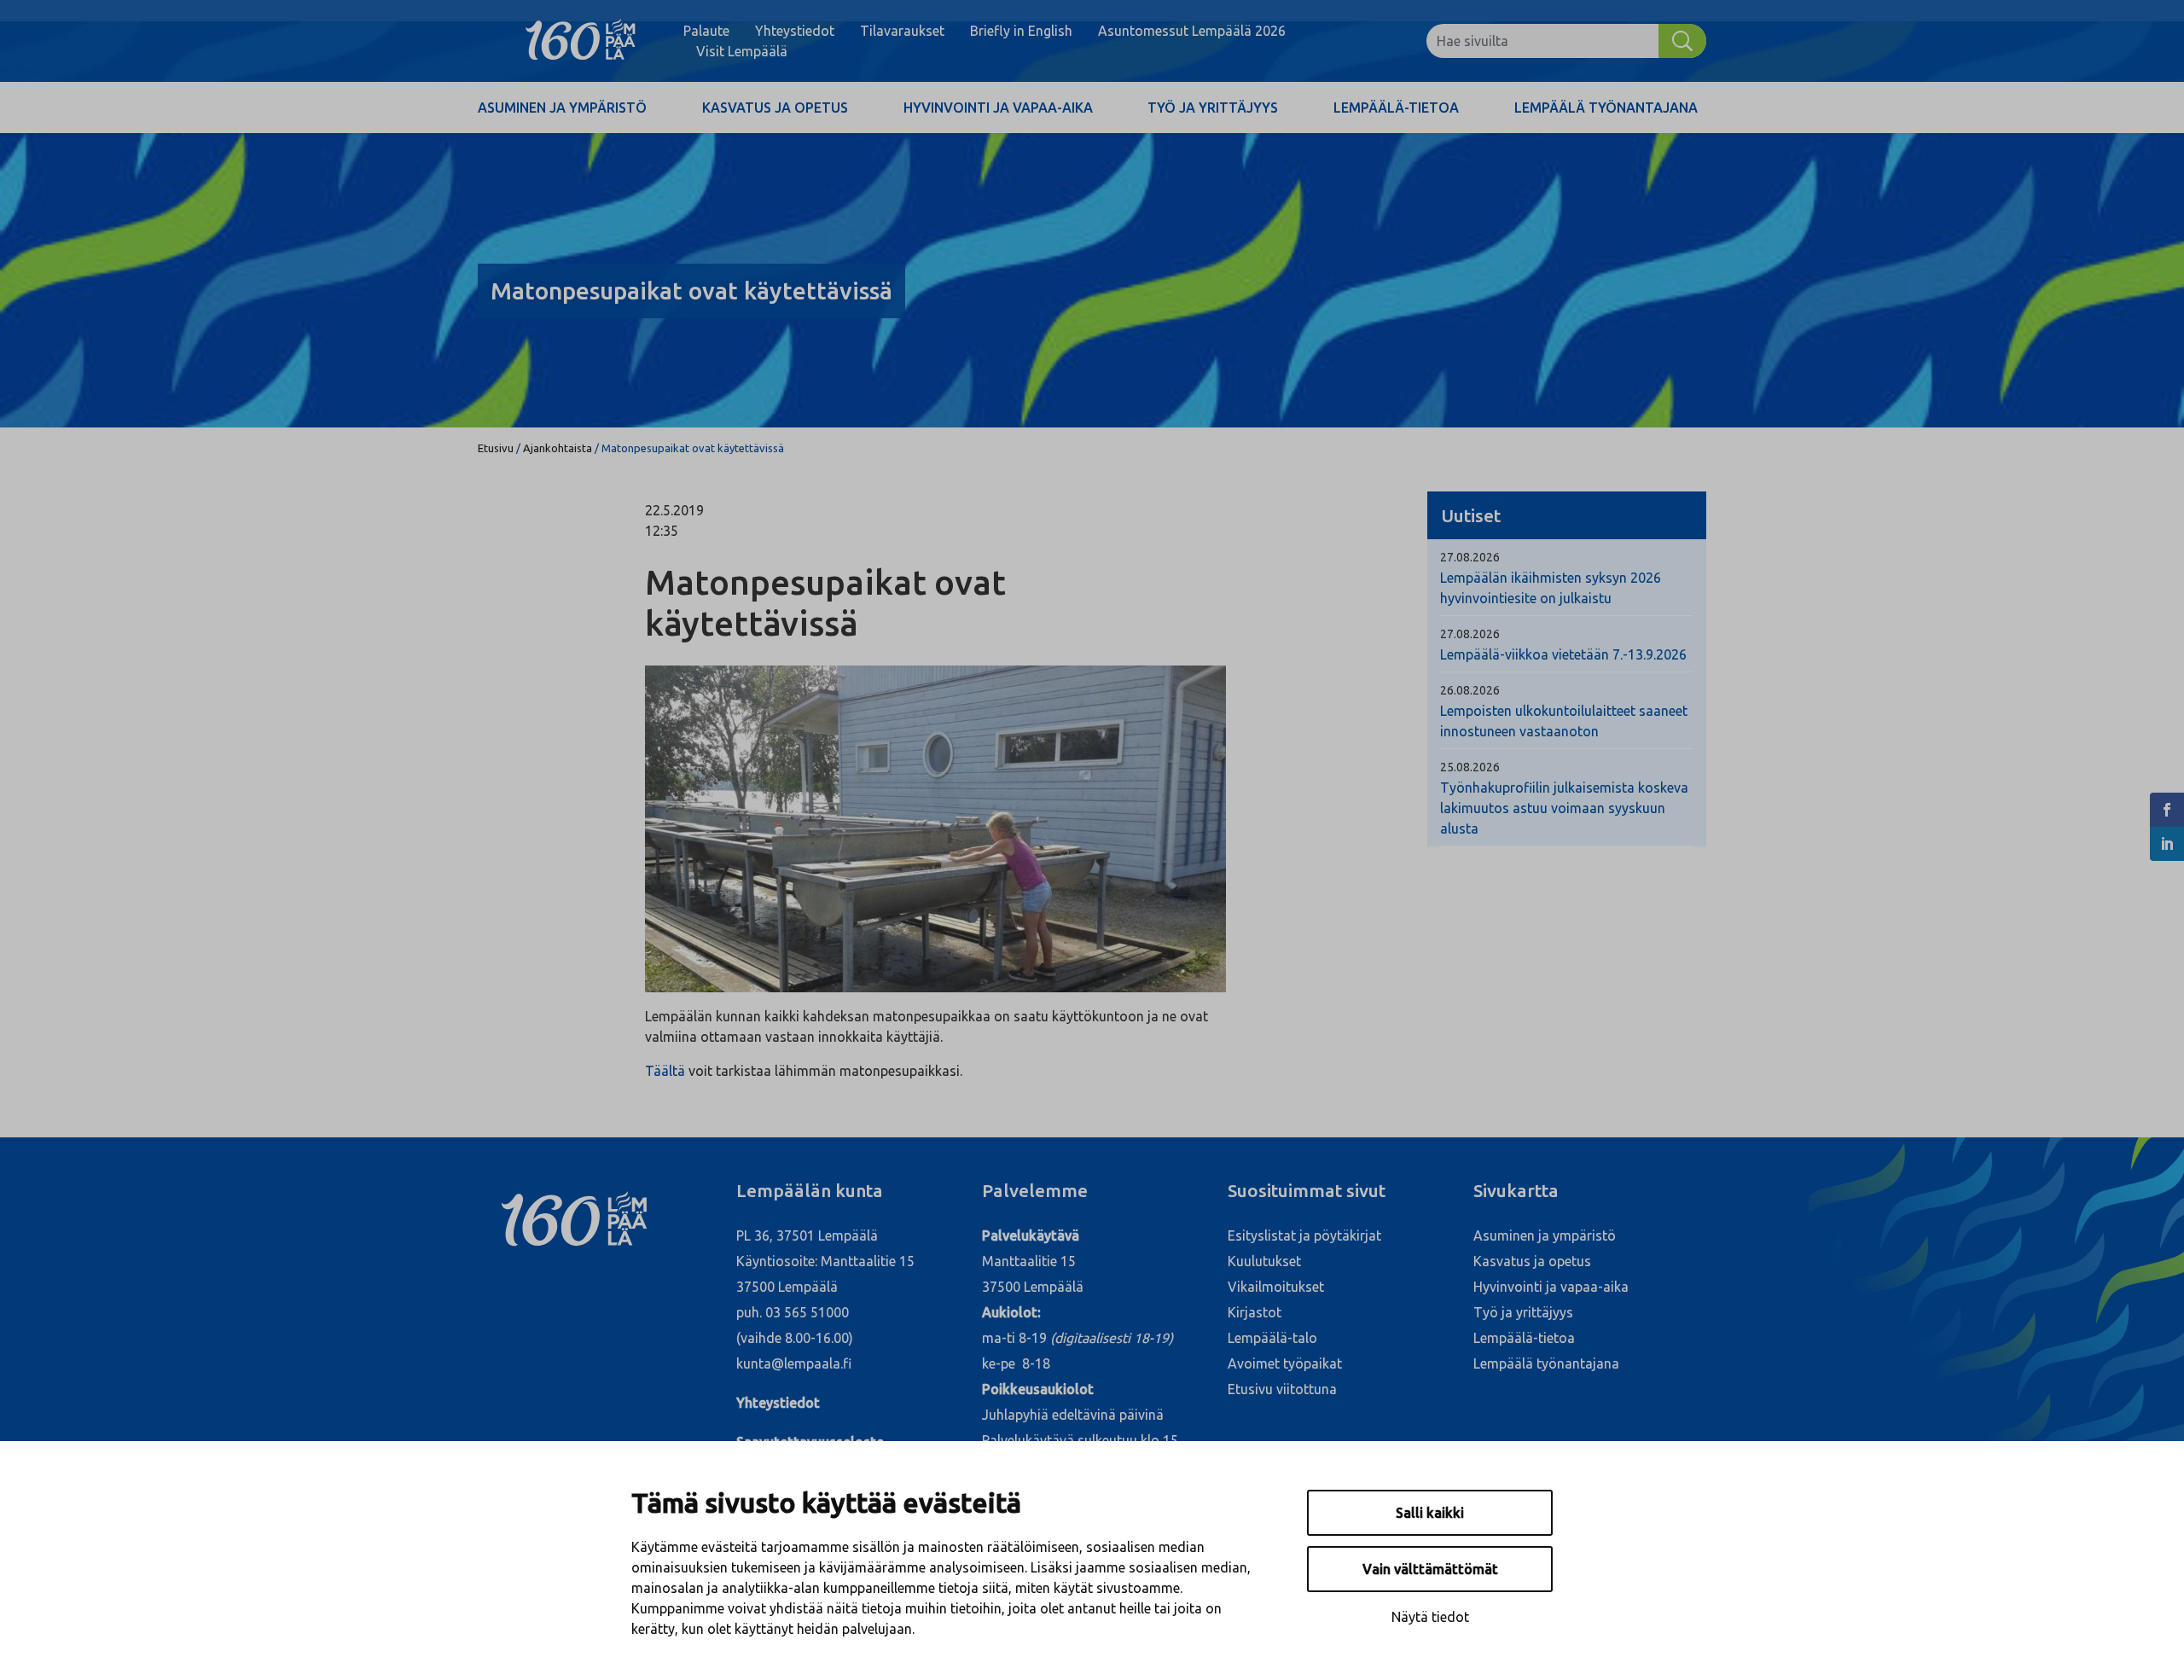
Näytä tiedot (1430, 1617)
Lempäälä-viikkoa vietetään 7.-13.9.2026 (1563, 654)
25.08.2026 (1470, 767)
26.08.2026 (1470, 690)
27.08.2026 (1470, 557)
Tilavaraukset (902, 31)
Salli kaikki (1430, 1513)
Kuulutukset (1264, 1261)
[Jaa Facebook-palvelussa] (2167, 810)
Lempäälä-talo (1272, 1338)
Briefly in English (1021, 31)
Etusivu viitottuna (1282, 1389)
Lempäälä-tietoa (1396, 108)
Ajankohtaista (558, 448)
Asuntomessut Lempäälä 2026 (1192, 31)
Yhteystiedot (795, 31)
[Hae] (1682, 41)
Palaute (706, 31)
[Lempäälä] (581, 41)
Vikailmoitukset (1276, 1287)
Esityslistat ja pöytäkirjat (1304, 1235)
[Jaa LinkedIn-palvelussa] (2167, 844)
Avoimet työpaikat (1285, 1363)
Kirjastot (1255, 1312)
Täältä (665, 1071)
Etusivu (496, 448)
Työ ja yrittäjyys (1213, 108)
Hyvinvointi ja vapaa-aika (998, 108)
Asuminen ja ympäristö (562, 108)
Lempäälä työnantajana (1606, 108)
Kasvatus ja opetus (775, 108)
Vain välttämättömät (1430, 1569)
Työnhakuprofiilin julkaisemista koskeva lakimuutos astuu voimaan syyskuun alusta (1564, 808)
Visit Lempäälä (742, 51)
